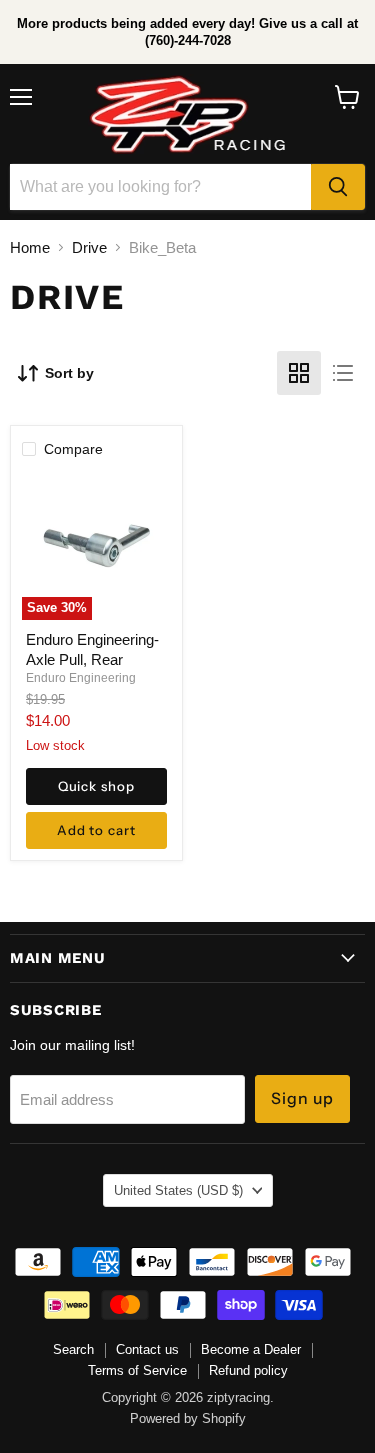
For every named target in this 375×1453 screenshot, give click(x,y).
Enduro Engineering (81, 678)
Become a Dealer (251, 1349)
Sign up (303, 1098)
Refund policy (248, 1370)
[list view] (343, 373)
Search (73, 1349)
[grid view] (299, 373)
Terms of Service (137, 1370)
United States (178, 1190)
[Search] (338, 187)
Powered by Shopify (188, 1418)
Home (30, 247)
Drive (89, 247)
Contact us (147, 1349)
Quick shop (96, 786)
